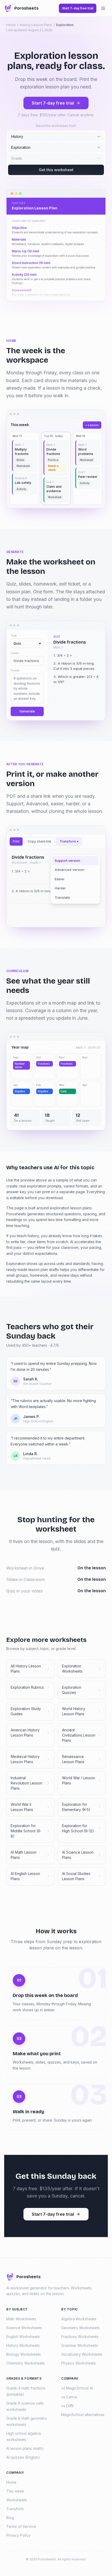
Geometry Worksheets (80, 2328)
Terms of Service (21, 2526)
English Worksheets (23, 2337)
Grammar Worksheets (80, 2345)
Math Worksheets (21, 2319)
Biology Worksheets (24, 2354)
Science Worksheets (24, 2328)
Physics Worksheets (79, 2363)
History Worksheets (23, 2345)
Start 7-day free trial (53, 103)
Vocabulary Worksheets (82, 2354)
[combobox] (56, 137)
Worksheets (17, 2500)
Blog (10, 2518)
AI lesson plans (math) (25, 2448)
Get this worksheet (56, 170)
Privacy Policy (18, 2535)
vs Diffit (67, 2406)
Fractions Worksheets (80, 2337)
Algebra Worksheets (79, 2319)
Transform (15, 2509)
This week (15, 2491)
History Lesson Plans (36, 25)
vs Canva (69, 2397)
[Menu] (103, 8)
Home (11, 25)
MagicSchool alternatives (83, 2415)
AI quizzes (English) (23, 2457)
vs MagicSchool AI (77, 2388)
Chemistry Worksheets (26, 2363)
